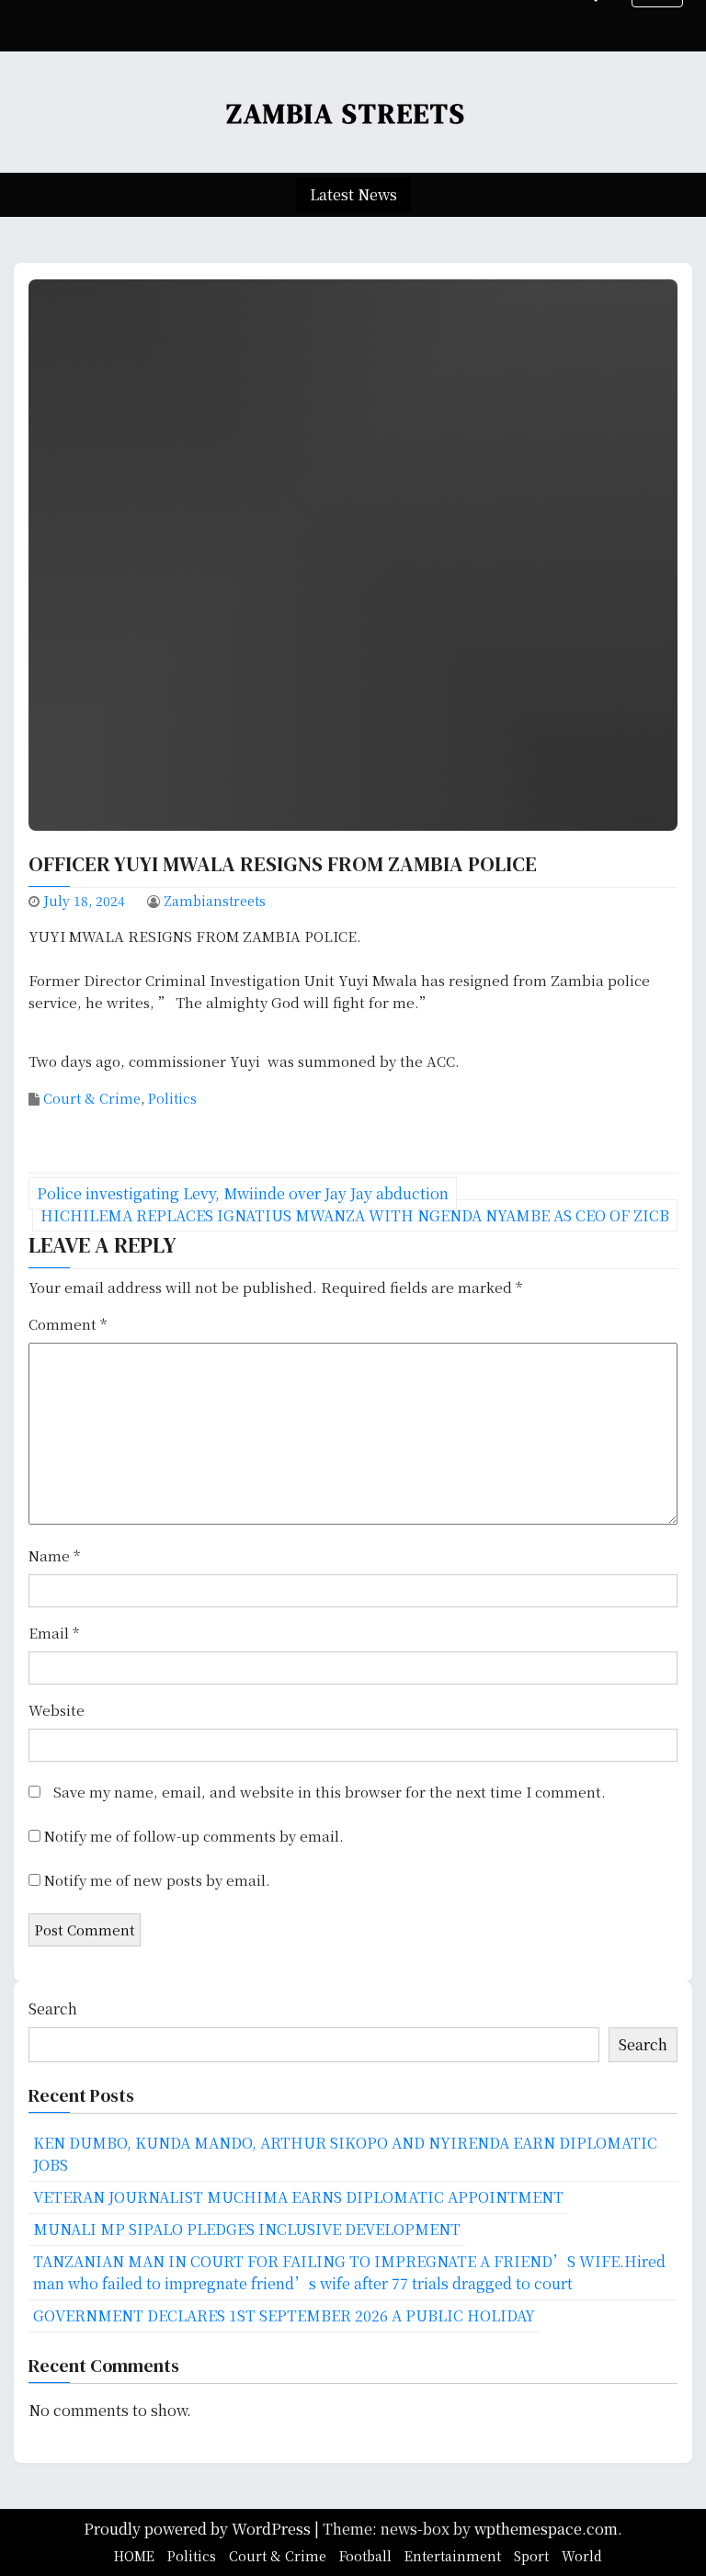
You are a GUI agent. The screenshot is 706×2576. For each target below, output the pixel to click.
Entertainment (453, 2556)
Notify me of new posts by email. (157, 1880)
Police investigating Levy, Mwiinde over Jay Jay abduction (243, 1193)
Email (54, 1633)
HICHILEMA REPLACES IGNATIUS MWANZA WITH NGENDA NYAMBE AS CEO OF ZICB (355, 1215)
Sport (531, 2556)
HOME (134, 2556)
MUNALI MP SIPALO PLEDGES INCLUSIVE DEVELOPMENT (247, 2229)
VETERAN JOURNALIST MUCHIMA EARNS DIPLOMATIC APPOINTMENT (298, 2197)
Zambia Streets (346, 113)
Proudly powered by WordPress (199, 2529)
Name (54, 1555)
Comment (68, 1324)
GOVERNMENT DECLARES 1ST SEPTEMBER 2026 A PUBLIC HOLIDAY (284, 2315)
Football (365, 2556)
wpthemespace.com (546, 2529)
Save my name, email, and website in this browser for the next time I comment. (330, 1792)
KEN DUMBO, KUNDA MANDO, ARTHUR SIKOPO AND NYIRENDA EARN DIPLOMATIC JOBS (345, 2154)
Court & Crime (92, 1098)
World (582, 2556)
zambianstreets (215, 901)
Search (53, 2009)
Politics (172, 1098)
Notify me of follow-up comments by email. (194, 1836)
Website (57, 1710)
